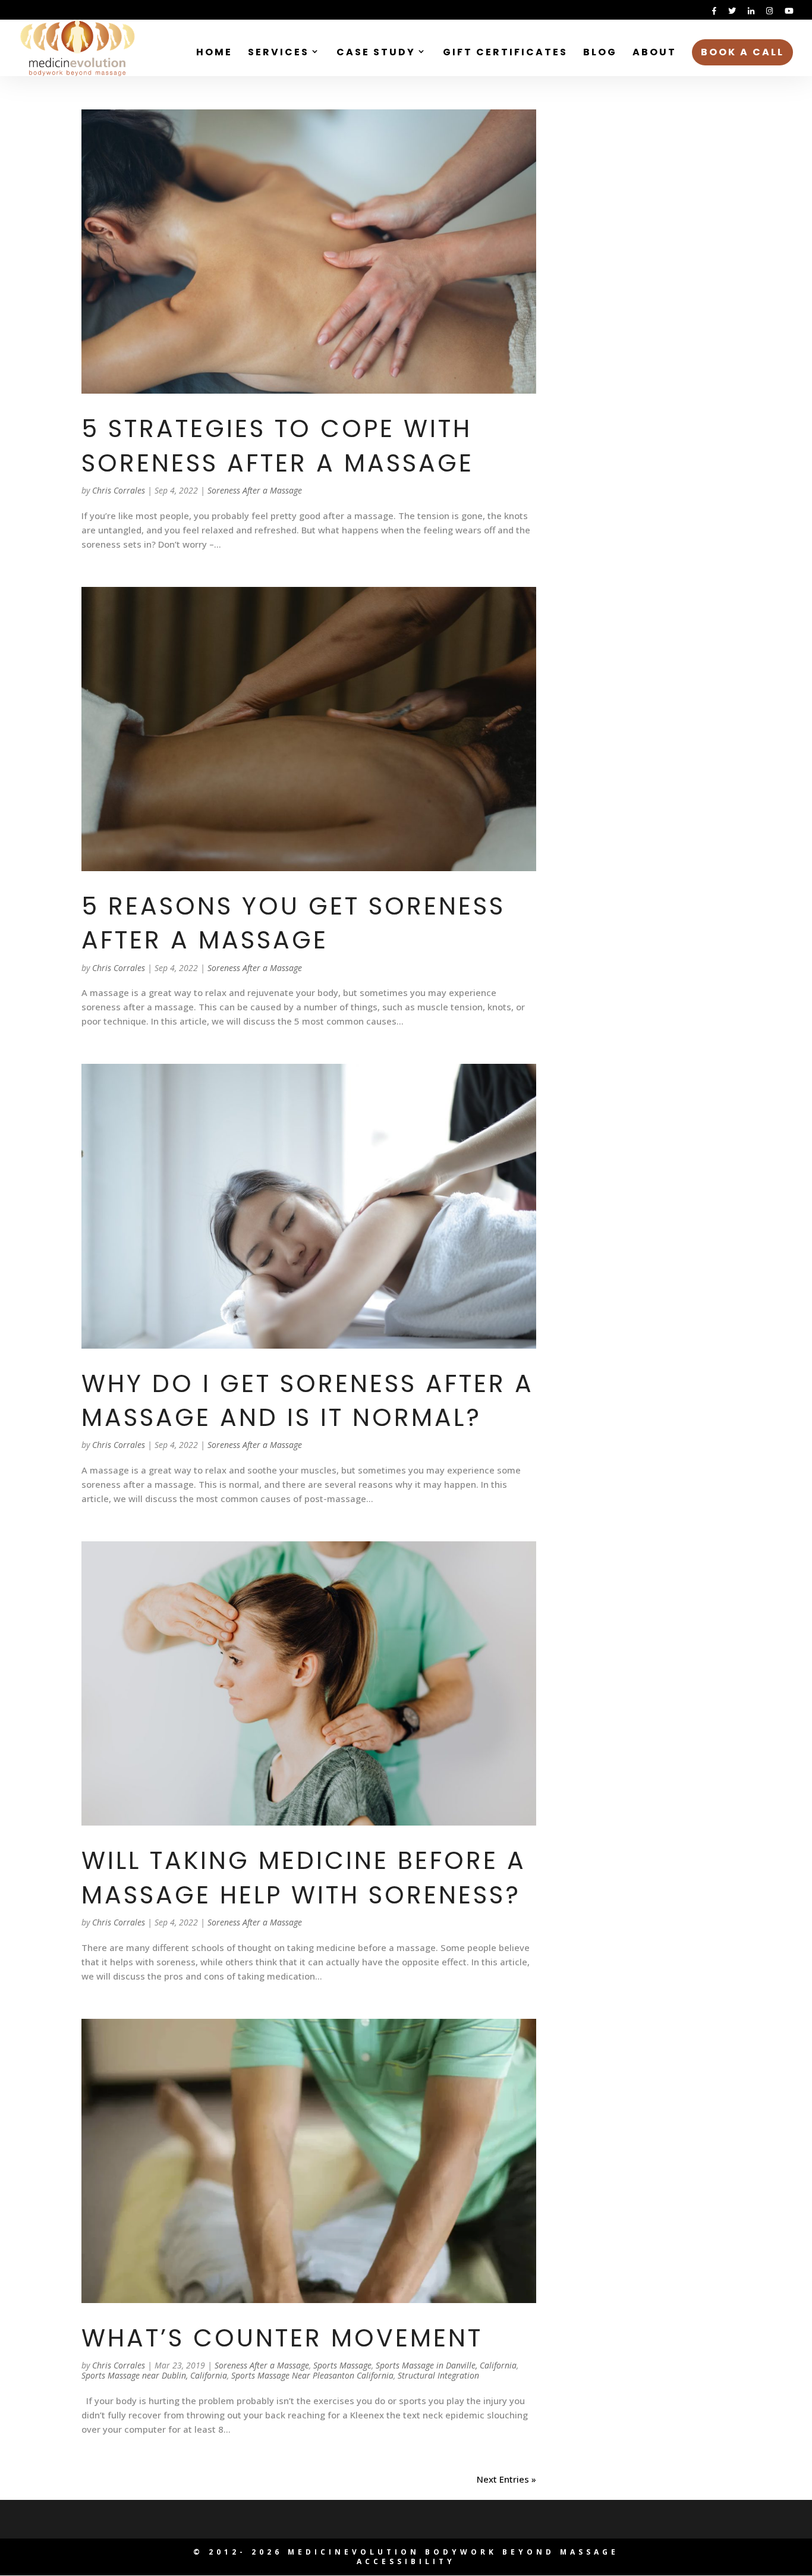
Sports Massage (342, 2365)
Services (278, 54)
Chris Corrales (119, 490)
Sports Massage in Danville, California (446, 2365)
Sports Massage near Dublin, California (154, 2375)
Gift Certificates (505, 54)
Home (214, 54)
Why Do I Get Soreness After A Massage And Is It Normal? (308, 1400)
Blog (600, 54)
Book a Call (742, 52)
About (654, 54)
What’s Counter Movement (282, 2338)
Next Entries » (506, 2479)
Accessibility (406, 2561)
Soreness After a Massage (255, 490)
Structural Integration (438, 2375)
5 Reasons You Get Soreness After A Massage (293, 923)
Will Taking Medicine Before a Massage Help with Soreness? (304, 1877)
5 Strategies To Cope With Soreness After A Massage (278, 445)
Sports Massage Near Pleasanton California (312, 2375)
